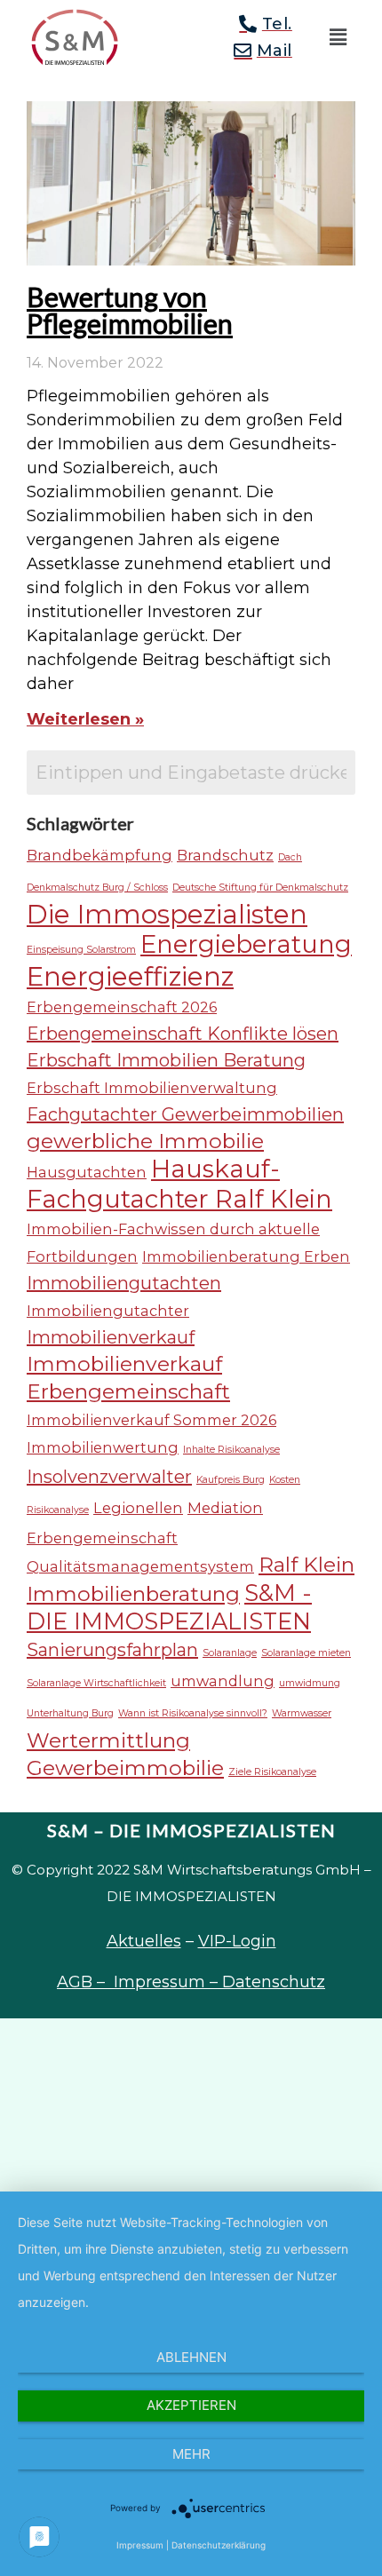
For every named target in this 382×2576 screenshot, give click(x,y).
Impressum (140, 2545)
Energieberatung (246, 944)
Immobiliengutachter (108, 1311)
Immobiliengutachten (124, 1283)
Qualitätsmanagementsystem (140, 1566)
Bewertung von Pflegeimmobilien (130, 310)
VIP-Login (237, 1941)
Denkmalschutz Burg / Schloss (97, 888)
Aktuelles (144, 1941)
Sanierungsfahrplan (112, 1650)
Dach (290, 857)
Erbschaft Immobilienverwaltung (152, 1088)
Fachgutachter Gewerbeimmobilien (185, 1114)
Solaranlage (230, 1653)
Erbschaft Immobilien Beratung (166, 1060)
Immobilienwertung (103, 1447)
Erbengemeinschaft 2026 (122, 1007)
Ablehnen (191, 2357)
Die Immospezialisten (167, 914)
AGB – (85, 1982)
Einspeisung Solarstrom (81, 950)
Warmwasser (302, 1713)
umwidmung (310, 1683)
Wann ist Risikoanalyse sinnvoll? (193, 1713)
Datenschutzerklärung (219, 2545)
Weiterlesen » (85, 719)
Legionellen (138, 1508)
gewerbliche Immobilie (145, 1141)
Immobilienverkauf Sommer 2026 (151, 1420)
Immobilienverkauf (111, 1337)
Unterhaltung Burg (70, 1713)
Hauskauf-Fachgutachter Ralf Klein (179, 1184)
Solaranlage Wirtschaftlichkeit (96, 1683)
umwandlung (223, 1681)
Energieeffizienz (130, 976)
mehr (191, 2454)
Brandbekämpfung (99, 855)
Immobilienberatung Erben (246, 1256)
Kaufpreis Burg (231, 1480)
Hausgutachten (87, 1172)
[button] (338, 37)
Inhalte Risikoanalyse (231, 1450)
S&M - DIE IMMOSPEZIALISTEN (169, 1607)
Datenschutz (274, 1982)
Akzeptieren (191, 2405)
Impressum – (168, 1982)
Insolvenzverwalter (109, 1477)
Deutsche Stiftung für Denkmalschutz (260, 888)
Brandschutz (225, 855)
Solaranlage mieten (306, 1653)
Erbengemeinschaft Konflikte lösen (183, 1034)
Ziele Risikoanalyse (272, 1772)
